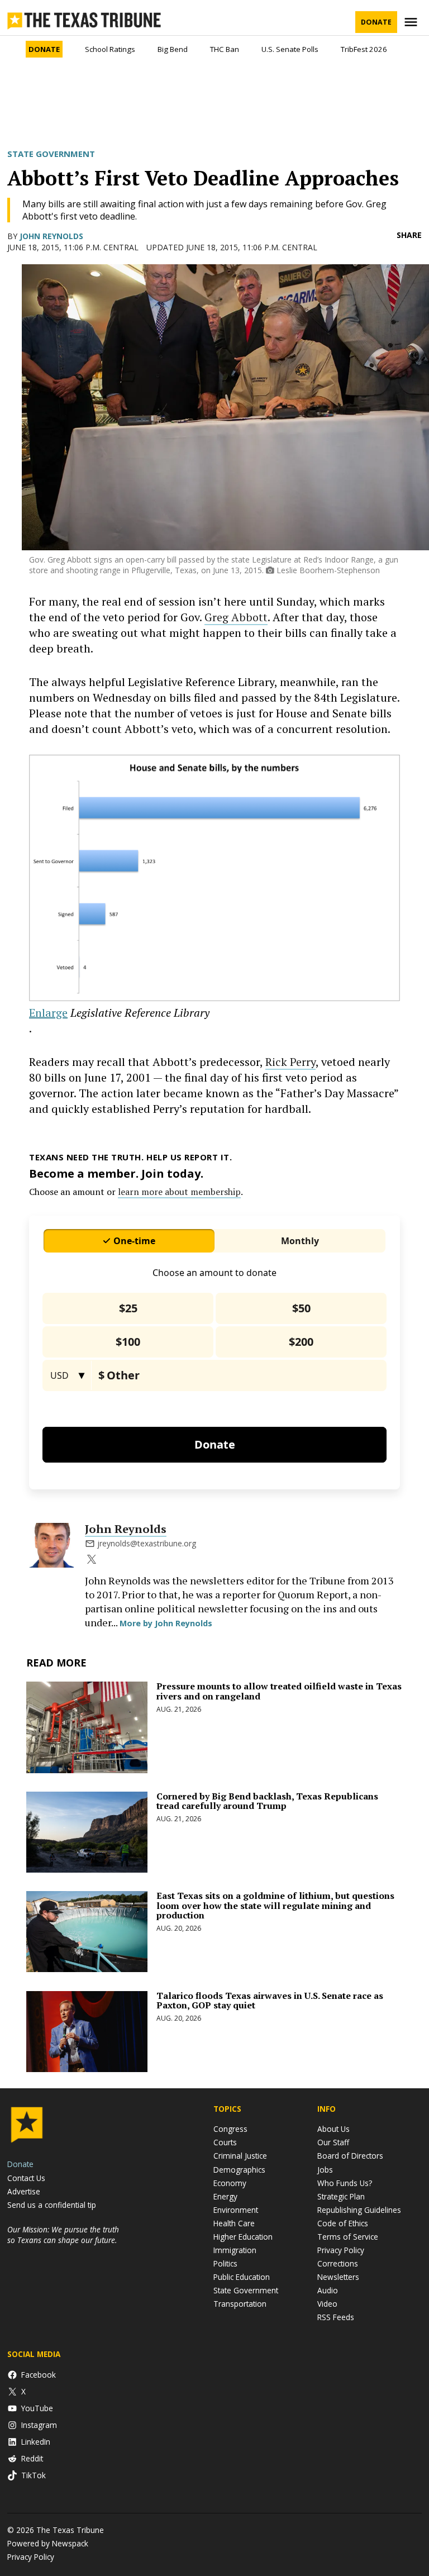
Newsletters (338, 2277)
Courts (225, 2142)
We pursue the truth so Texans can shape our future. (63, 2235)
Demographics (239, 2170)
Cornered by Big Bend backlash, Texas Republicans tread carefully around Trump (267, 1801)
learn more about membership (179, 1192)
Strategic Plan (341, 2196)
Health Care (234, 2223)
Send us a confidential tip (52, 2205)
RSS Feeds (336, 2317)
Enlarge (48, 1013)
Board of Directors (350, 2156)
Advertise (24, 2191)
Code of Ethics (343, 2223)
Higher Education (243, 2237)
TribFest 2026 (364, 49)
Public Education (242, 2277)
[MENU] (412, 22)
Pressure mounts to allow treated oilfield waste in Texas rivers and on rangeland (279, 1691)
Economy (230, 2183)
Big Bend (173, 49)
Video (327, 2304)
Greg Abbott (236, 617)
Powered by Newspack (48, 2543)
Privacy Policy (341, 2250)
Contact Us (26, 2178)
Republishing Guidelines (359, 2210)
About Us (333, 2129)
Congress (230, 2129)
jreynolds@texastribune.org (147, 1543)
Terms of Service (348, 2237)
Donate (376, 22)
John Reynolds (51, 236)
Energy (225, 2196)
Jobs (325, 2170)
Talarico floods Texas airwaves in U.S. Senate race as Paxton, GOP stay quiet (270, 2001)
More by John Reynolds (166, 1623)
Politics (225, 2263)
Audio (328, 2290)
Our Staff (333, 2142)
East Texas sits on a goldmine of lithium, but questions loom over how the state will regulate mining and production (275, 1905)
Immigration (235, 2250)
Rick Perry (290, 1062)
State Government (51, 154)
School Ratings (110, 49)
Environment (236, 2210)
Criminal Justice (240, 2156)
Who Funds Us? (345, 2183)
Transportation (240, 2304)
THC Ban (225, 49)
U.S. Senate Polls (290, 49)
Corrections (338, 2263)
